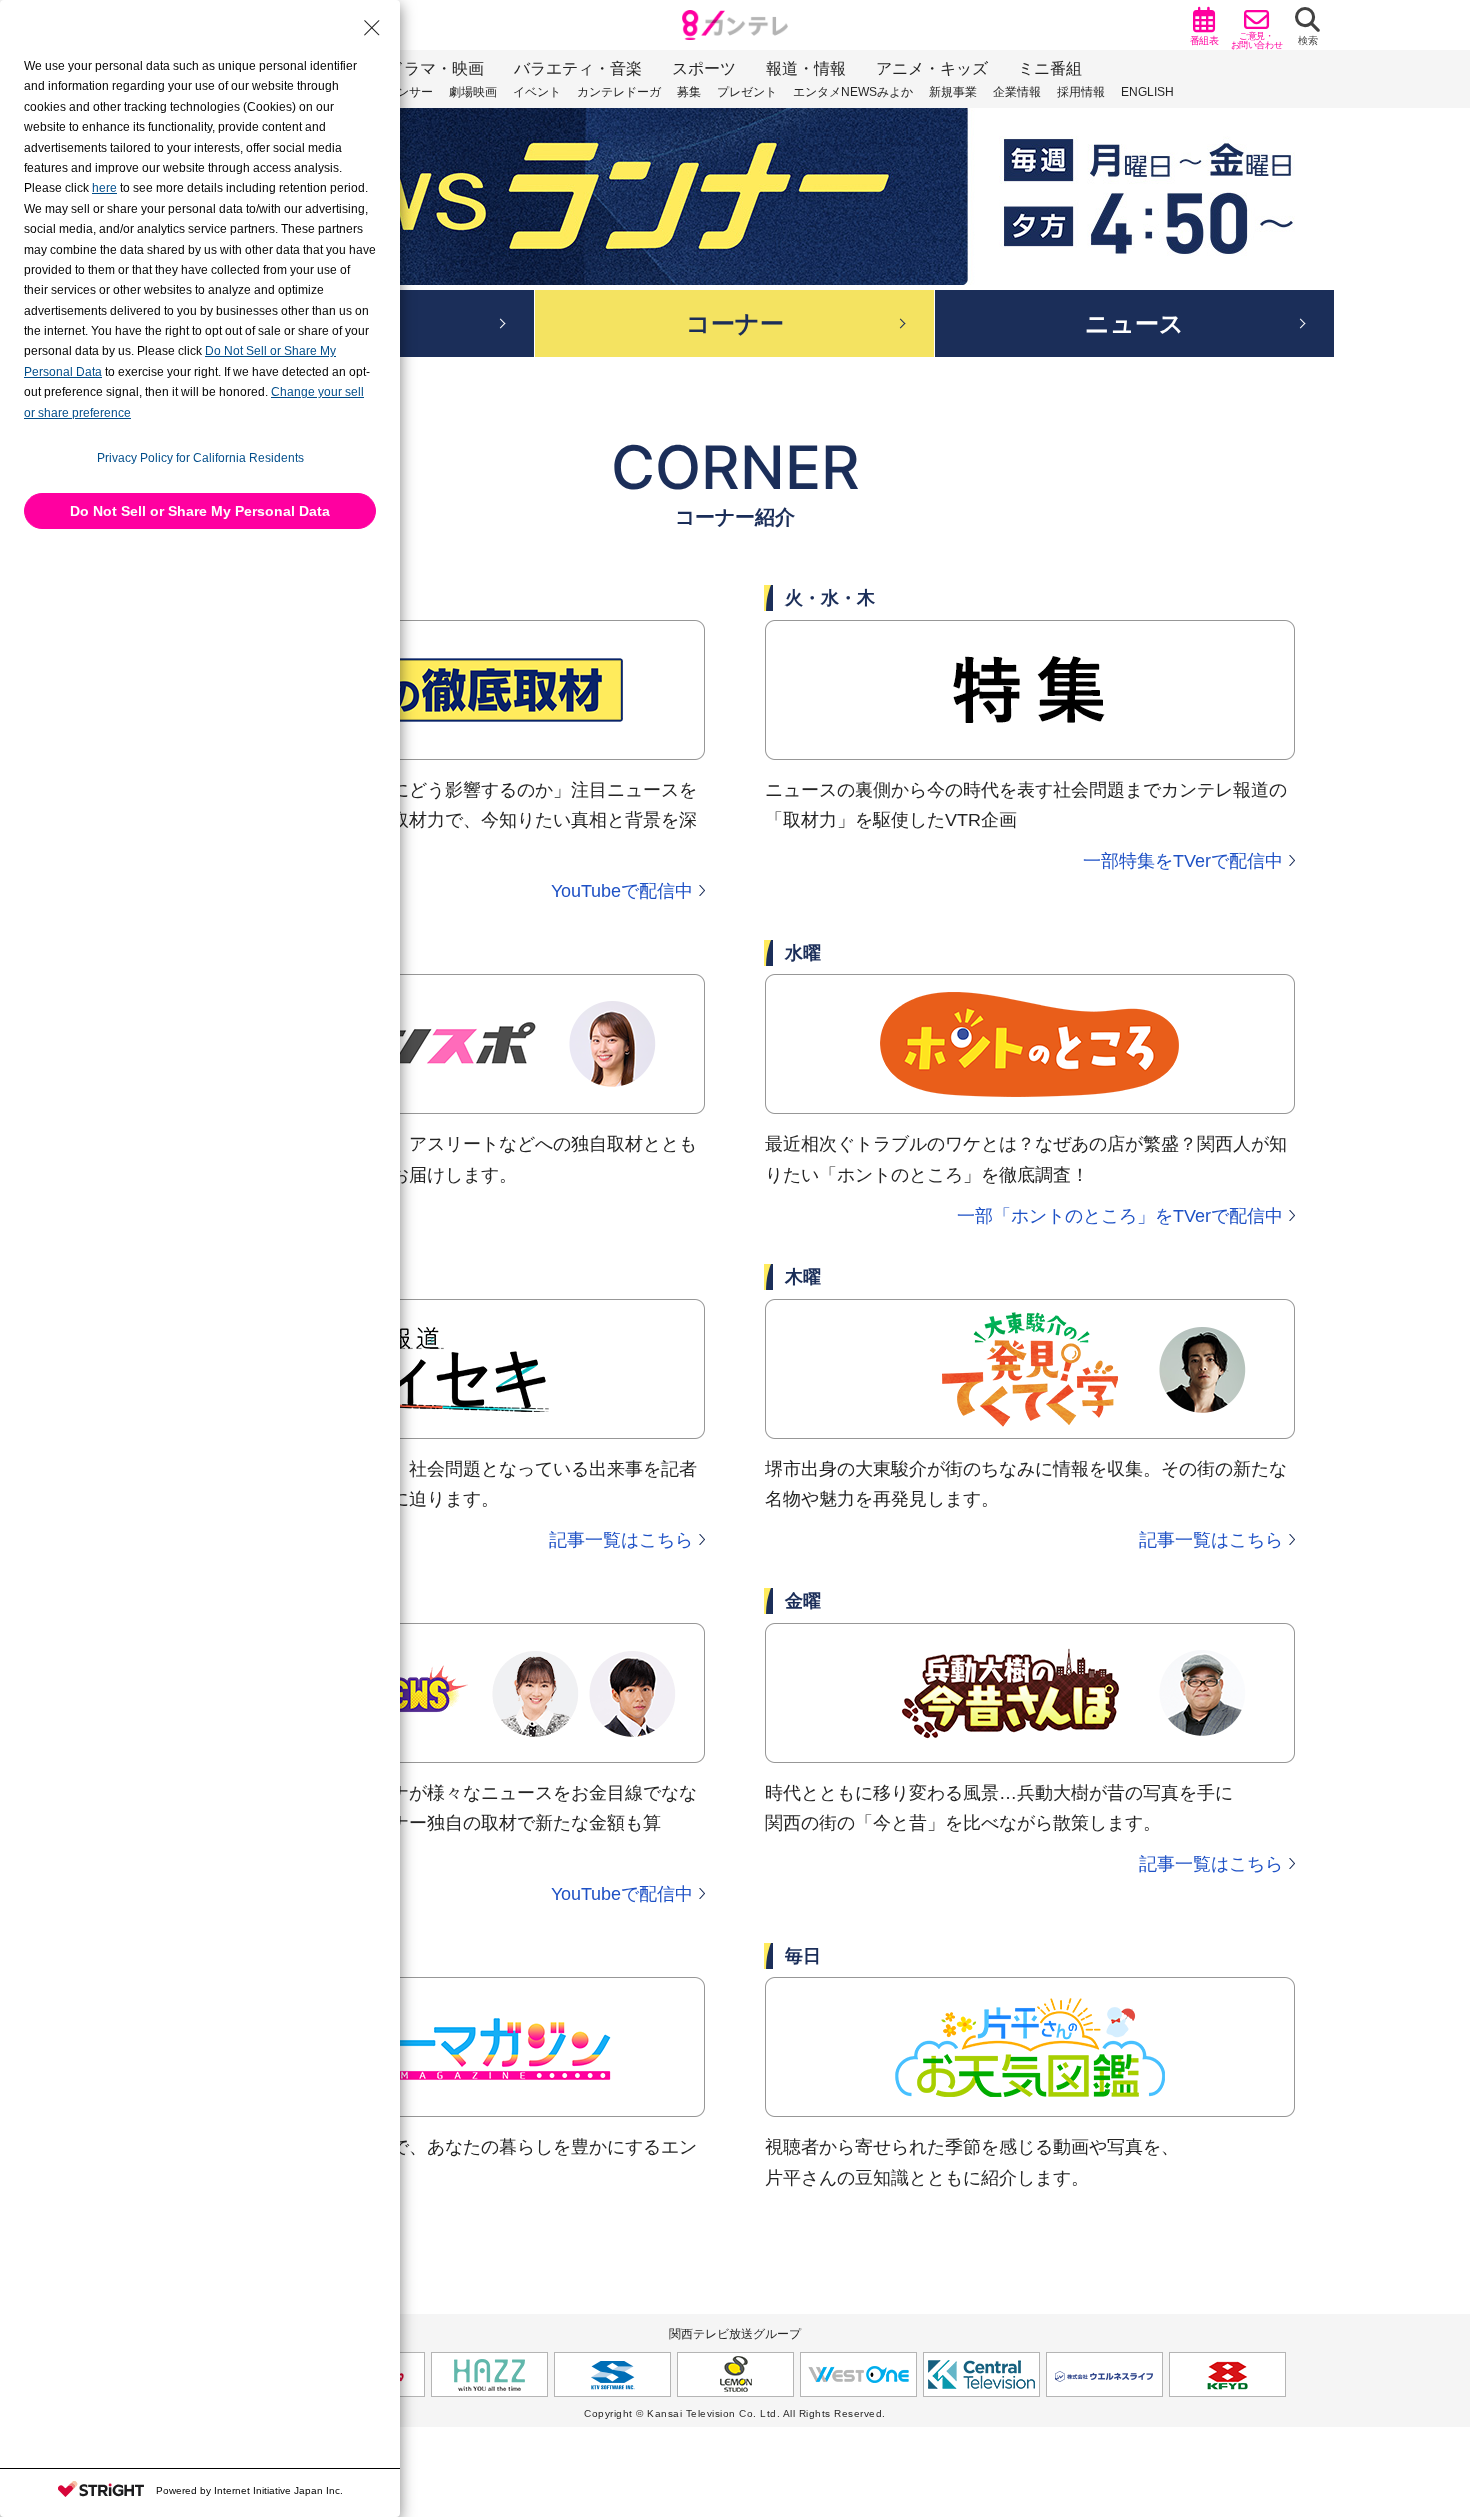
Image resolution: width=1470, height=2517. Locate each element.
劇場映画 (473, 92)
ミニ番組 (1050, 68)
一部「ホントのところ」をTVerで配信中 (1120, 1216)
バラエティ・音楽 (578, 68)
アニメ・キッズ (932, 68)
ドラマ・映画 (436, 68)
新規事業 (953, 92)
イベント (537, 92)
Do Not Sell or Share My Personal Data (200, 511)
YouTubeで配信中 (622, 891)
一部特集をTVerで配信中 (1183, 861)
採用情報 (1081, 92)
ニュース (1134, 323)
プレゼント (747, 92)
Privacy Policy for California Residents (200, 458)
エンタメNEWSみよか (853, 92)
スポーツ (704, 68)
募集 (689, 92)
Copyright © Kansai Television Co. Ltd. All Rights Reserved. (735, 2413)
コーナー (735, 323)
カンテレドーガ (619, 92)
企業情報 (1017, 92)
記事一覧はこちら (621, 1540)
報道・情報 (806, 68)
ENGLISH (1147, 92)
